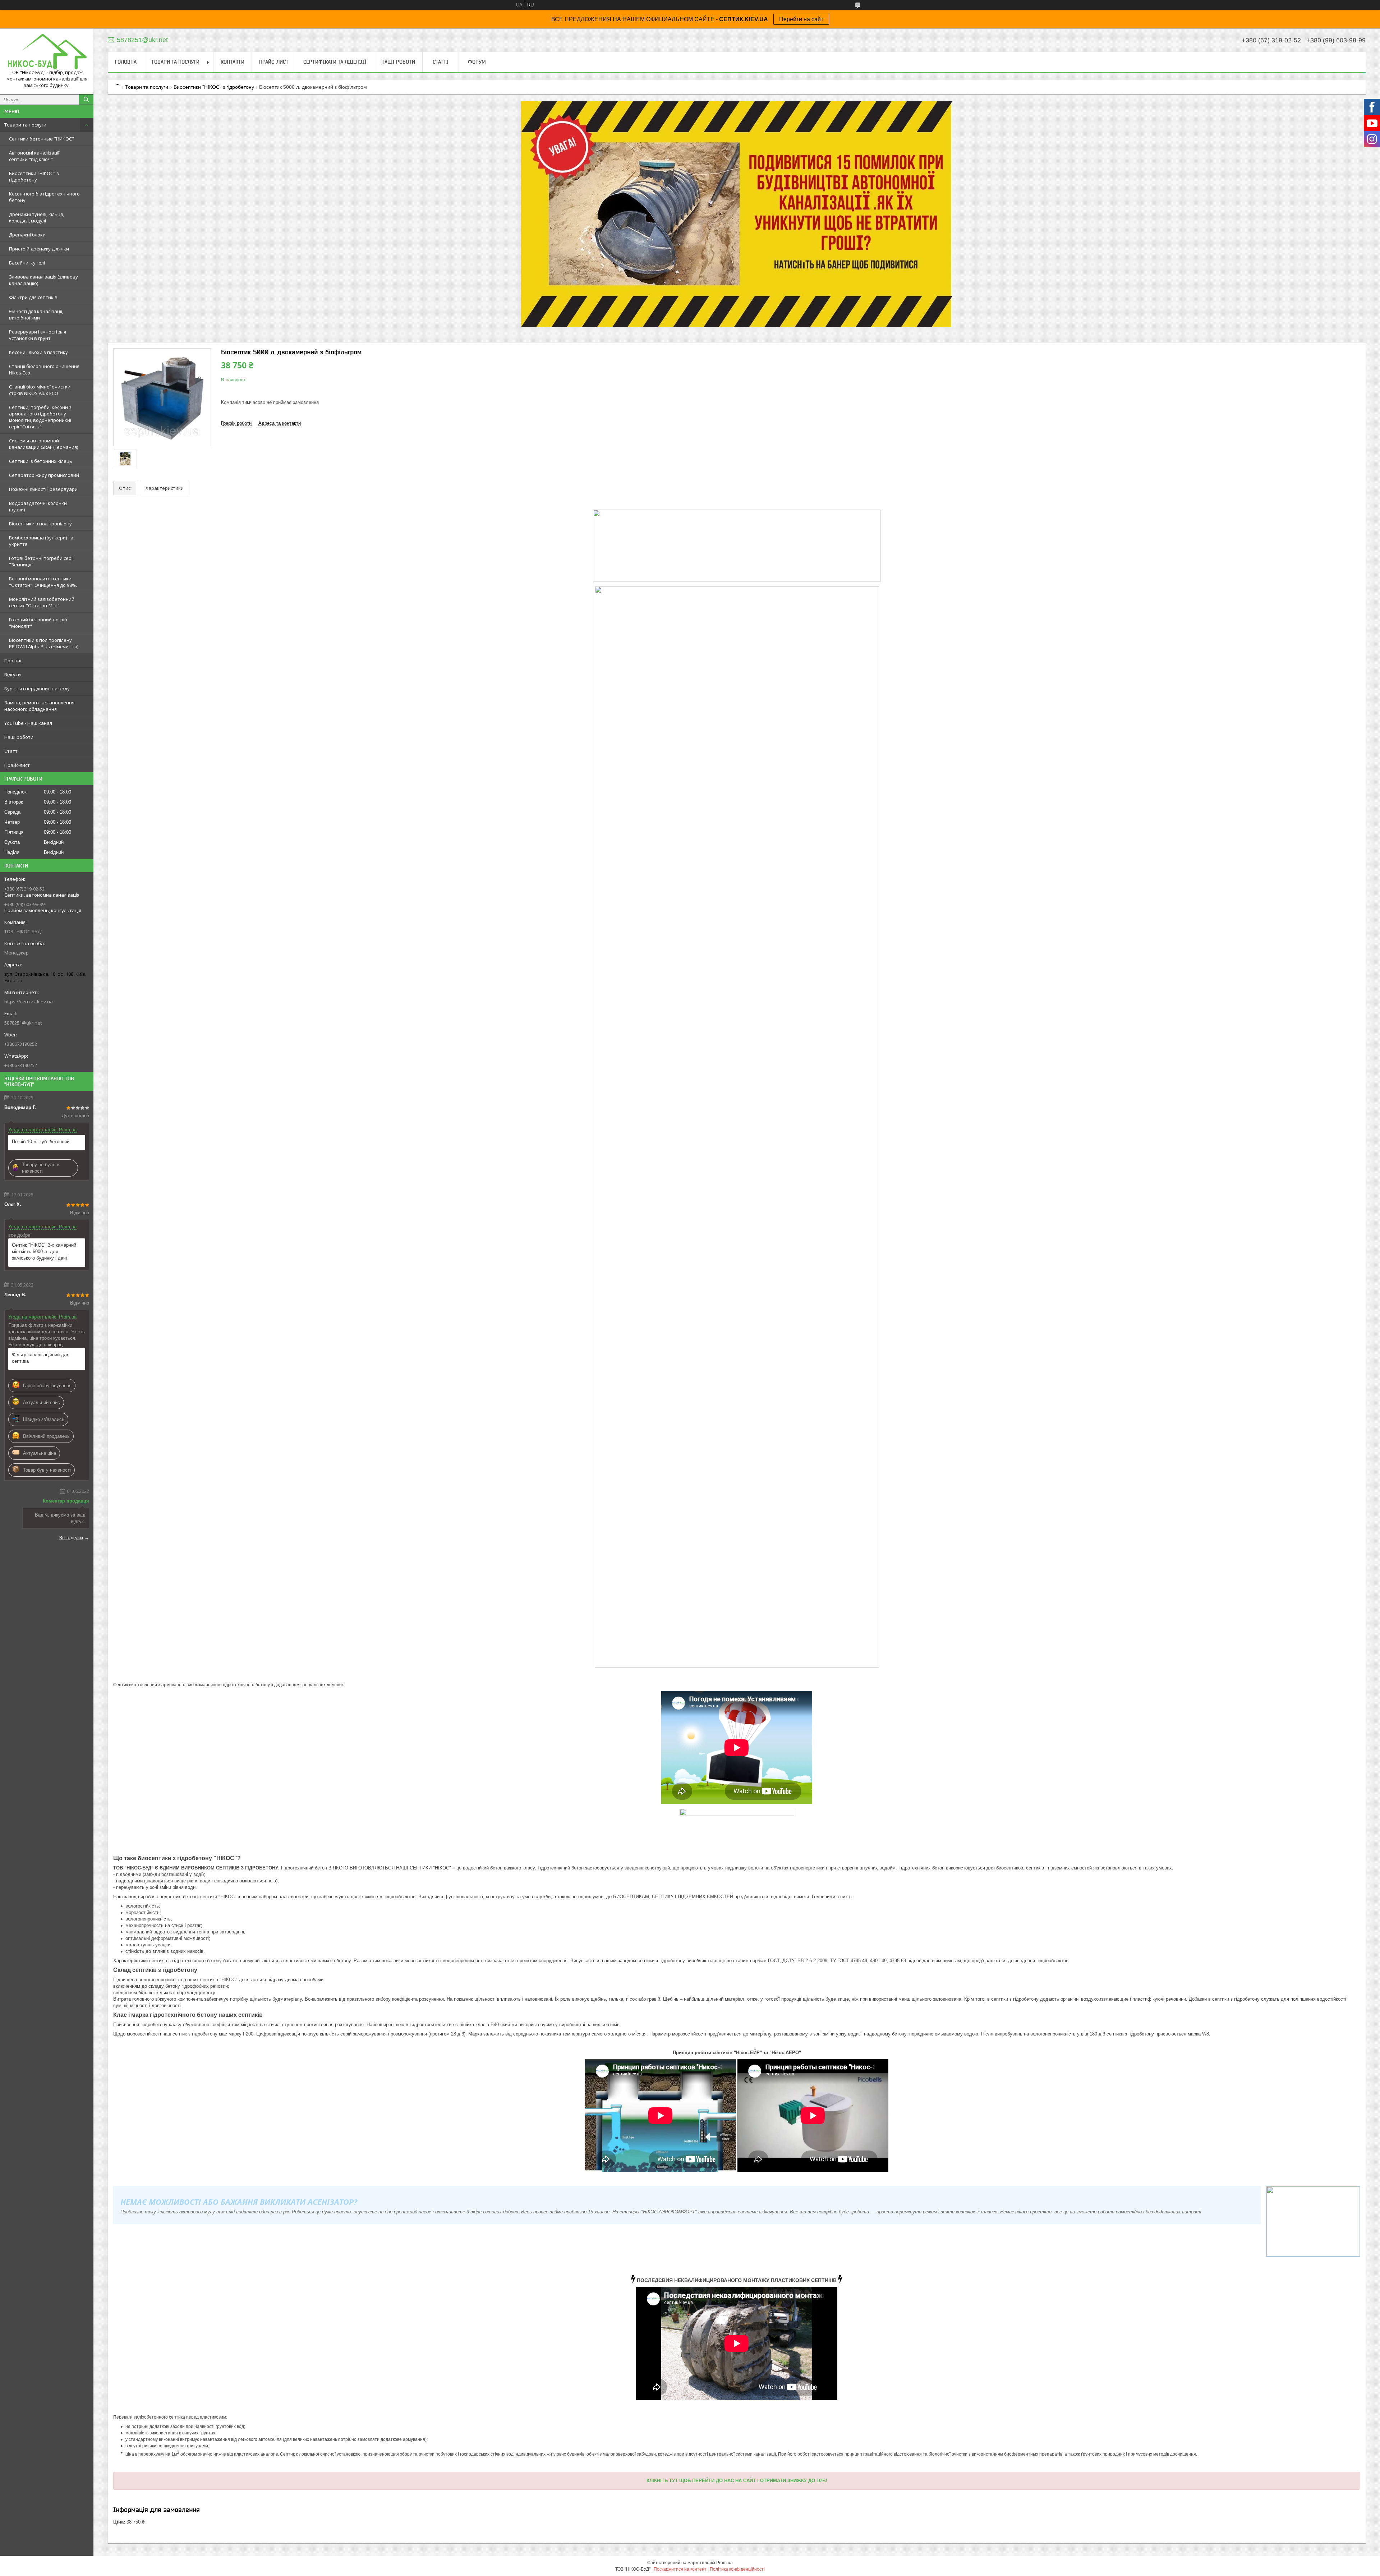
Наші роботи (19, 737)
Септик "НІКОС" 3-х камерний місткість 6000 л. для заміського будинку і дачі (44, 1252)
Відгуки (13, 675)
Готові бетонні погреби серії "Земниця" (41, 561)
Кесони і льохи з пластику (38, 352)
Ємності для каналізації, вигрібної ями (36, 314)
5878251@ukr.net (23, 1023)
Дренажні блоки (27, 235)
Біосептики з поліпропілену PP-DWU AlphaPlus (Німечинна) (44, 643)
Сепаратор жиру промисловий (44, 475)
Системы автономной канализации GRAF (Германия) (43, 444)
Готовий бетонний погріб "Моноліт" (38, 623)
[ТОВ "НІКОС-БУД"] (47, 52)
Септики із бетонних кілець (41, 461)
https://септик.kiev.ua (29, 1002)
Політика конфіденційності (737, 2569)
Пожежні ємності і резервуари (43, 489)
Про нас (13, 661)
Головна (126, 62)
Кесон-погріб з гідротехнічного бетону (44, 197)
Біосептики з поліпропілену (40, 524)
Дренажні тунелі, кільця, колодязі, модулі (36, 217)
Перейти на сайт (801, 19)
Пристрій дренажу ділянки (39, 249)
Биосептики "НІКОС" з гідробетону (34, 176)
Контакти (233, 62)
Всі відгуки (71, 1537)
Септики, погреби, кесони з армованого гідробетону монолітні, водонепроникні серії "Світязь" (40, 417)
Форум (477, 62)
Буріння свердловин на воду (37, 689)
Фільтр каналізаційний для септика (41, 1358)
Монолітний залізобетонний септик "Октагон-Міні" (42, 602)
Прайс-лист (17, 765)
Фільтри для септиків (33, 297)
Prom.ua (724, 2563)
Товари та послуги (25, 125)
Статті (11, 751)
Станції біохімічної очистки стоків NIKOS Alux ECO (40, 390)
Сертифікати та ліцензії (335, 62)
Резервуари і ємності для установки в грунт (38, 335)
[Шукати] (86, 100)
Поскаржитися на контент (680, 2569)
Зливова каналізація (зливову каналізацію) (43, 280)
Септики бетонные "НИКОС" (42, 139)
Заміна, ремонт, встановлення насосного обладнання (39, 706)
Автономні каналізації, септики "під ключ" (35, 156)
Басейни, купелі (27, 263)
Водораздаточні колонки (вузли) (38, 506)
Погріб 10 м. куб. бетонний (41, 1142)
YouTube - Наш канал (28, 723)
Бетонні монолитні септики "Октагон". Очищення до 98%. (43, 582)
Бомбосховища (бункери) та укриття (41, 541)
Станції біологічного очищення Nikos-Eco (44, 369)
